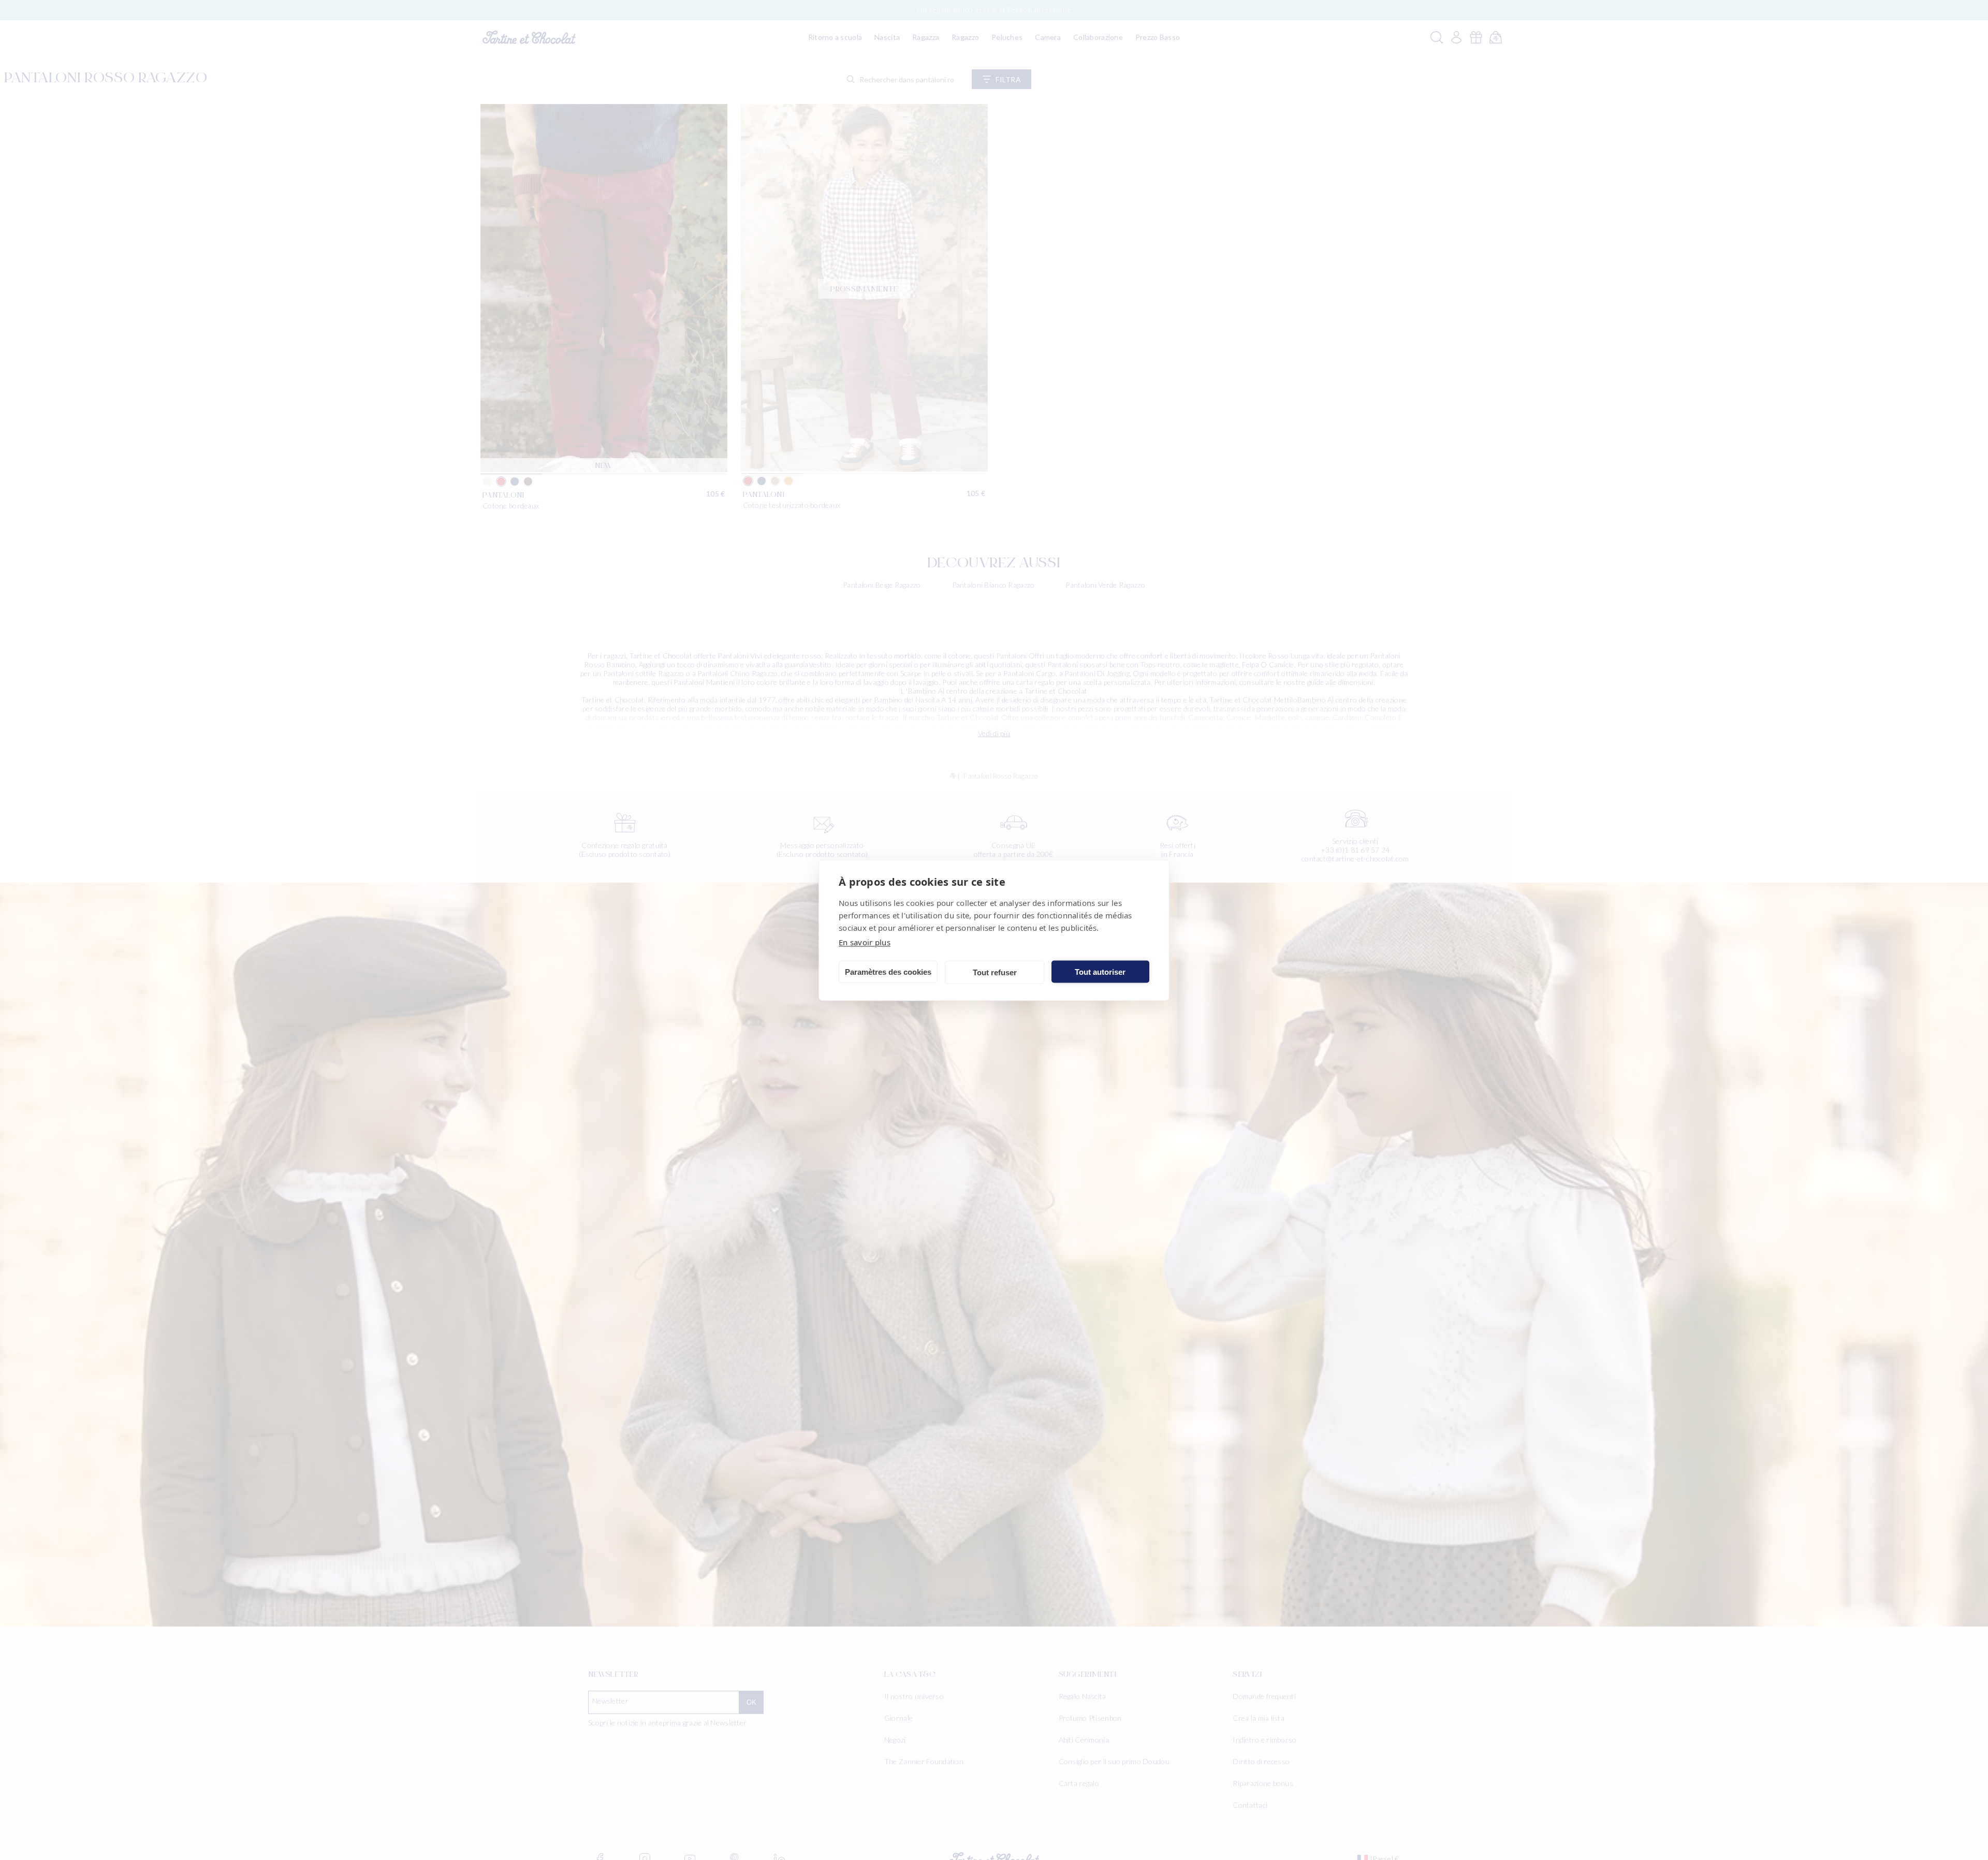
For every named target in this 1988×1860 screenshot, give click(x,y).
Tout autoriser (1100, 971)
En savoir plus (865, 942)
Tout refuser (995, 972)
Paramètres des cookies (888, 971)
